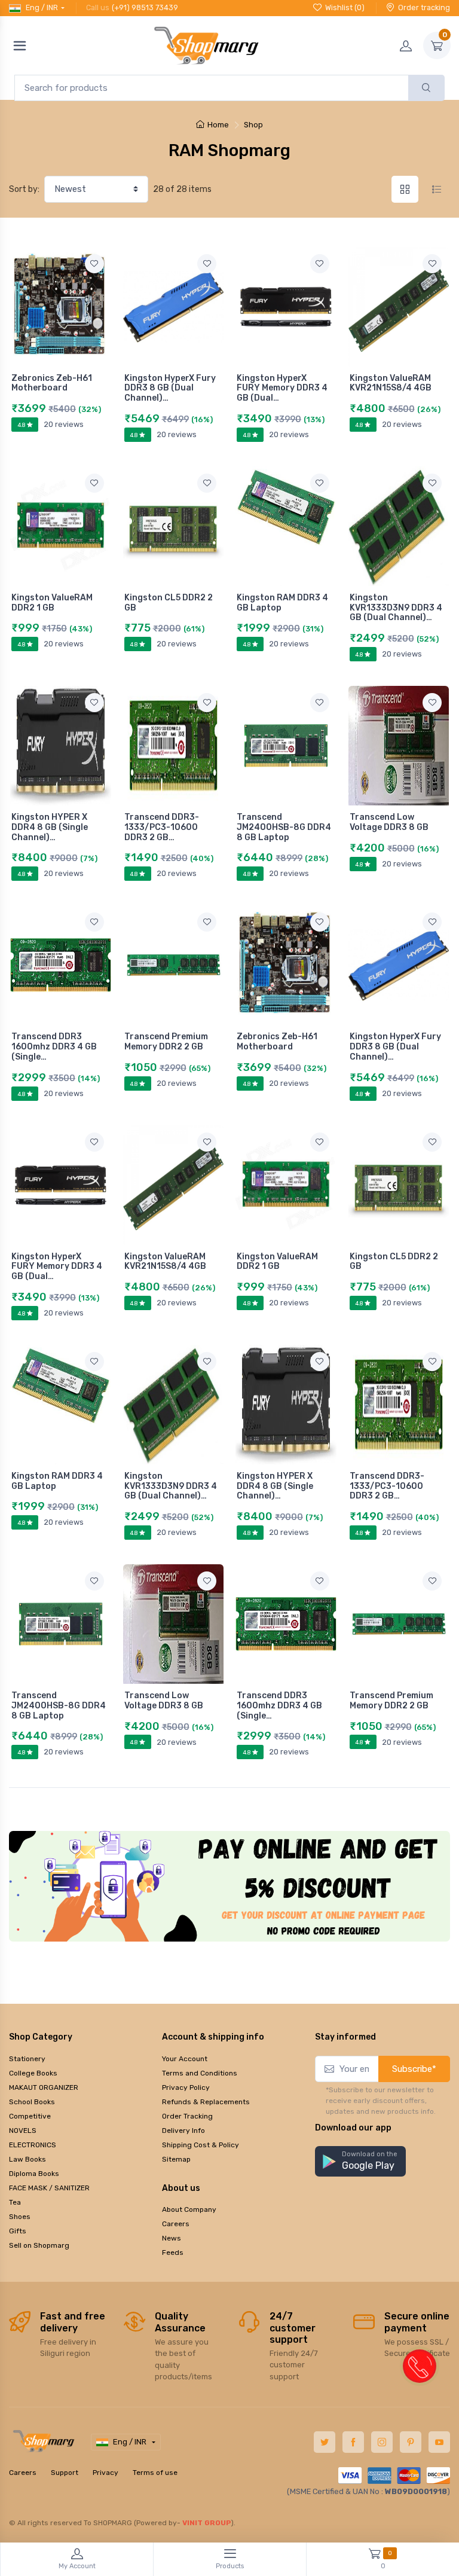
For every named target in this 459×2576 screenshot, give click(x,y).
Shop (253, 125)
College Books (33, 2073)
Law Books (27, 2159)
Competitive (30, 2116)
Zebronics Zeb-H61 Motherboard (52, 383)
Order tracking (424, 7)
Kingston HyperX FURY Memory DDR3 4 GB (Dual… (282, 388)
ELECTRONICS (33, 2145)
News (172, 2238)
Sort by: (24, 189)
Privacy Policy (186, 2087)
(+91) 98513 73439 (145, 7)
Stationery (27, 2059)
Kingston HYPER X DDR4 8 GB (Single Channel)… (50, 827)
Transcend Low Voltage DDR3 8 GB (389, 822)
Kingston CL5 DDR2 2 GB (169, 603)
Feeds (173, 2253)
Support (65, 2473)
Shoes (20, 2217)
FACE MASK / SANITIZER (49, 2188)
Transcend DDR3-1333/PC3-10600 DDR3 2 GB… (162, 827)
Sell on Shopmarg (39, 2245)
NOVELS (23, 2131)
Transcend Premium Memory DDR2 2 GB (166, 1042)
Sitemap (176, 2159)
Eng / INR (42, 7)
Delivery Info (183, 2131)
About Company (189, 2209)
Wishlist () (345, 7)
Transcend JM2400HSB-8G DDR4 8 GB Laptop (284, 827)
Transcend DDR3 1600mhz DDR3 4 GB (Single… (54, 1047)
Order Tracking (187, 2116)
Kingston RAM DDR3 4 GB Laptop (282, 603)
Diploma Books (34, 2174)
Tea (15, 2202)
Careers (176, 2224)
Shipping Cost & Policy (201, 2145)
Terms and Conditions (200, 2073)
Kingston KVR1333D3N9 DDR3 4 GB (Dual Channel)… (396, 608)
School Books (32, 2102)
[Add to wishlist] (94, 264)
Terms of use (155, 2473)
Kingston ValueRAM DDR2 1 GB (52, 603)
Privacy (105, 2473)
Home (218, 125)
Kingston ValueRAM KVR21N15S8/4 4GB (391, 383)
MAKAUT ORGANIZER (44, 2087)
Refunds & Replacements (206, 2102)
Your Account (185, 2059)
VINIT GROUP (207, 2523)
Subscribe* (414, 2069)
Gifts (18, 2231)
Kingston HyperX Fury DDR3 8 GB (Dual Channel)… (170, 388)
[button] (360, 2161)
